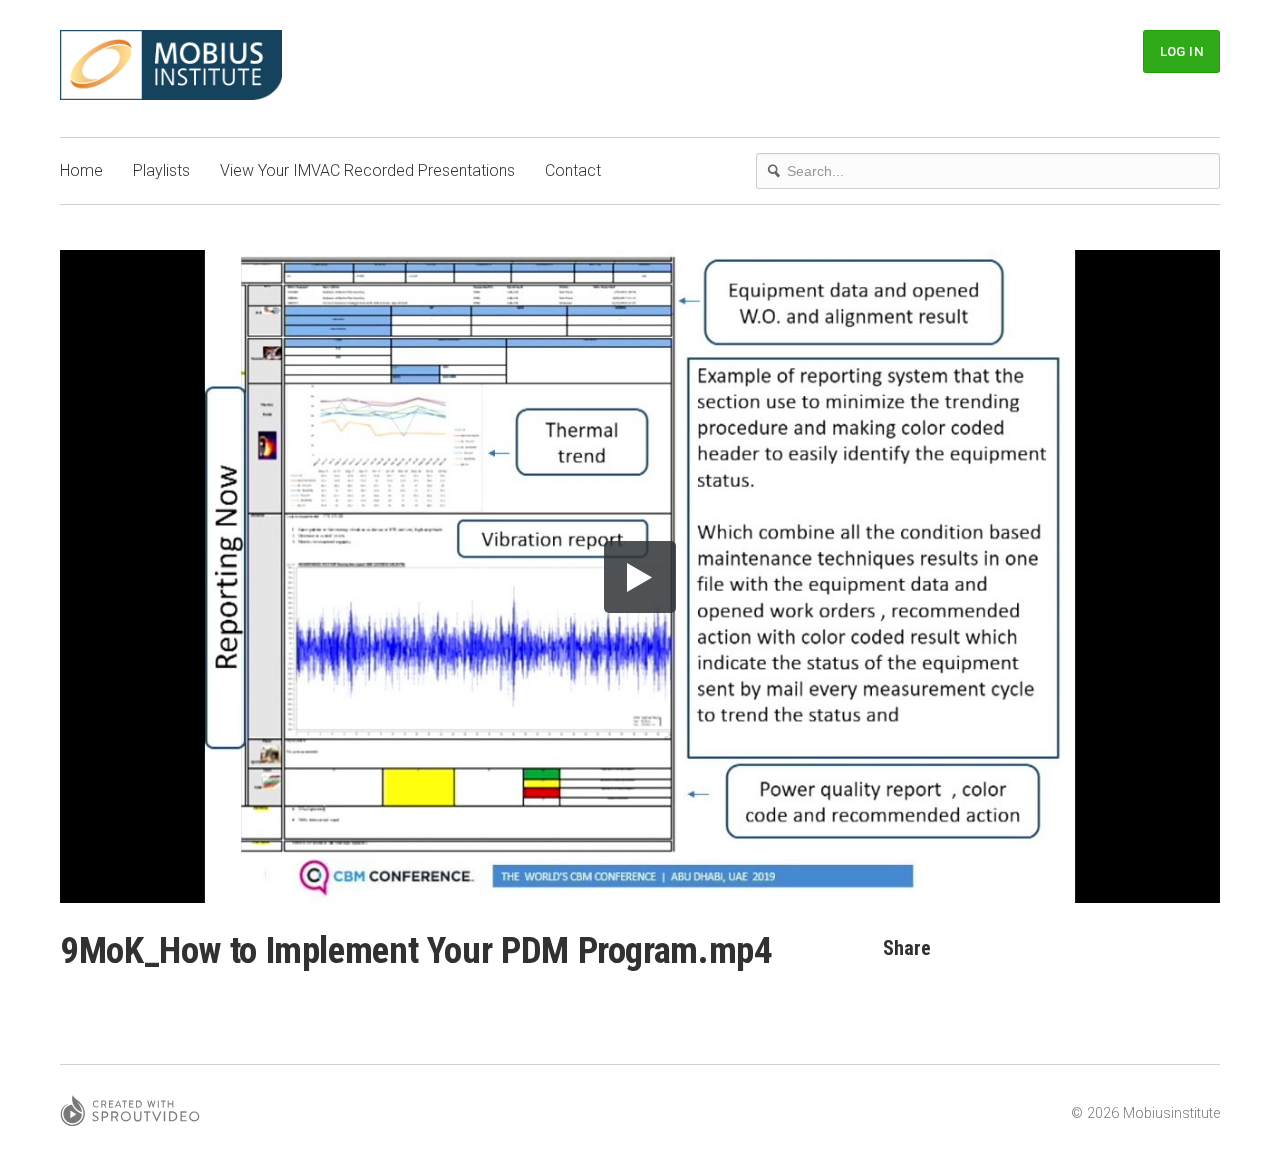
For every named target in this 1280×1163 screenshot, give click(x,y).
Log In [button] (1181, 51)
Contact (573, 170)
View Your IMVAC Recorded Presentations (367, 170)
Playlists (161, 170)
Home (81, 170)
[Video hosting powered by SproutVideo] (130, 1114)
